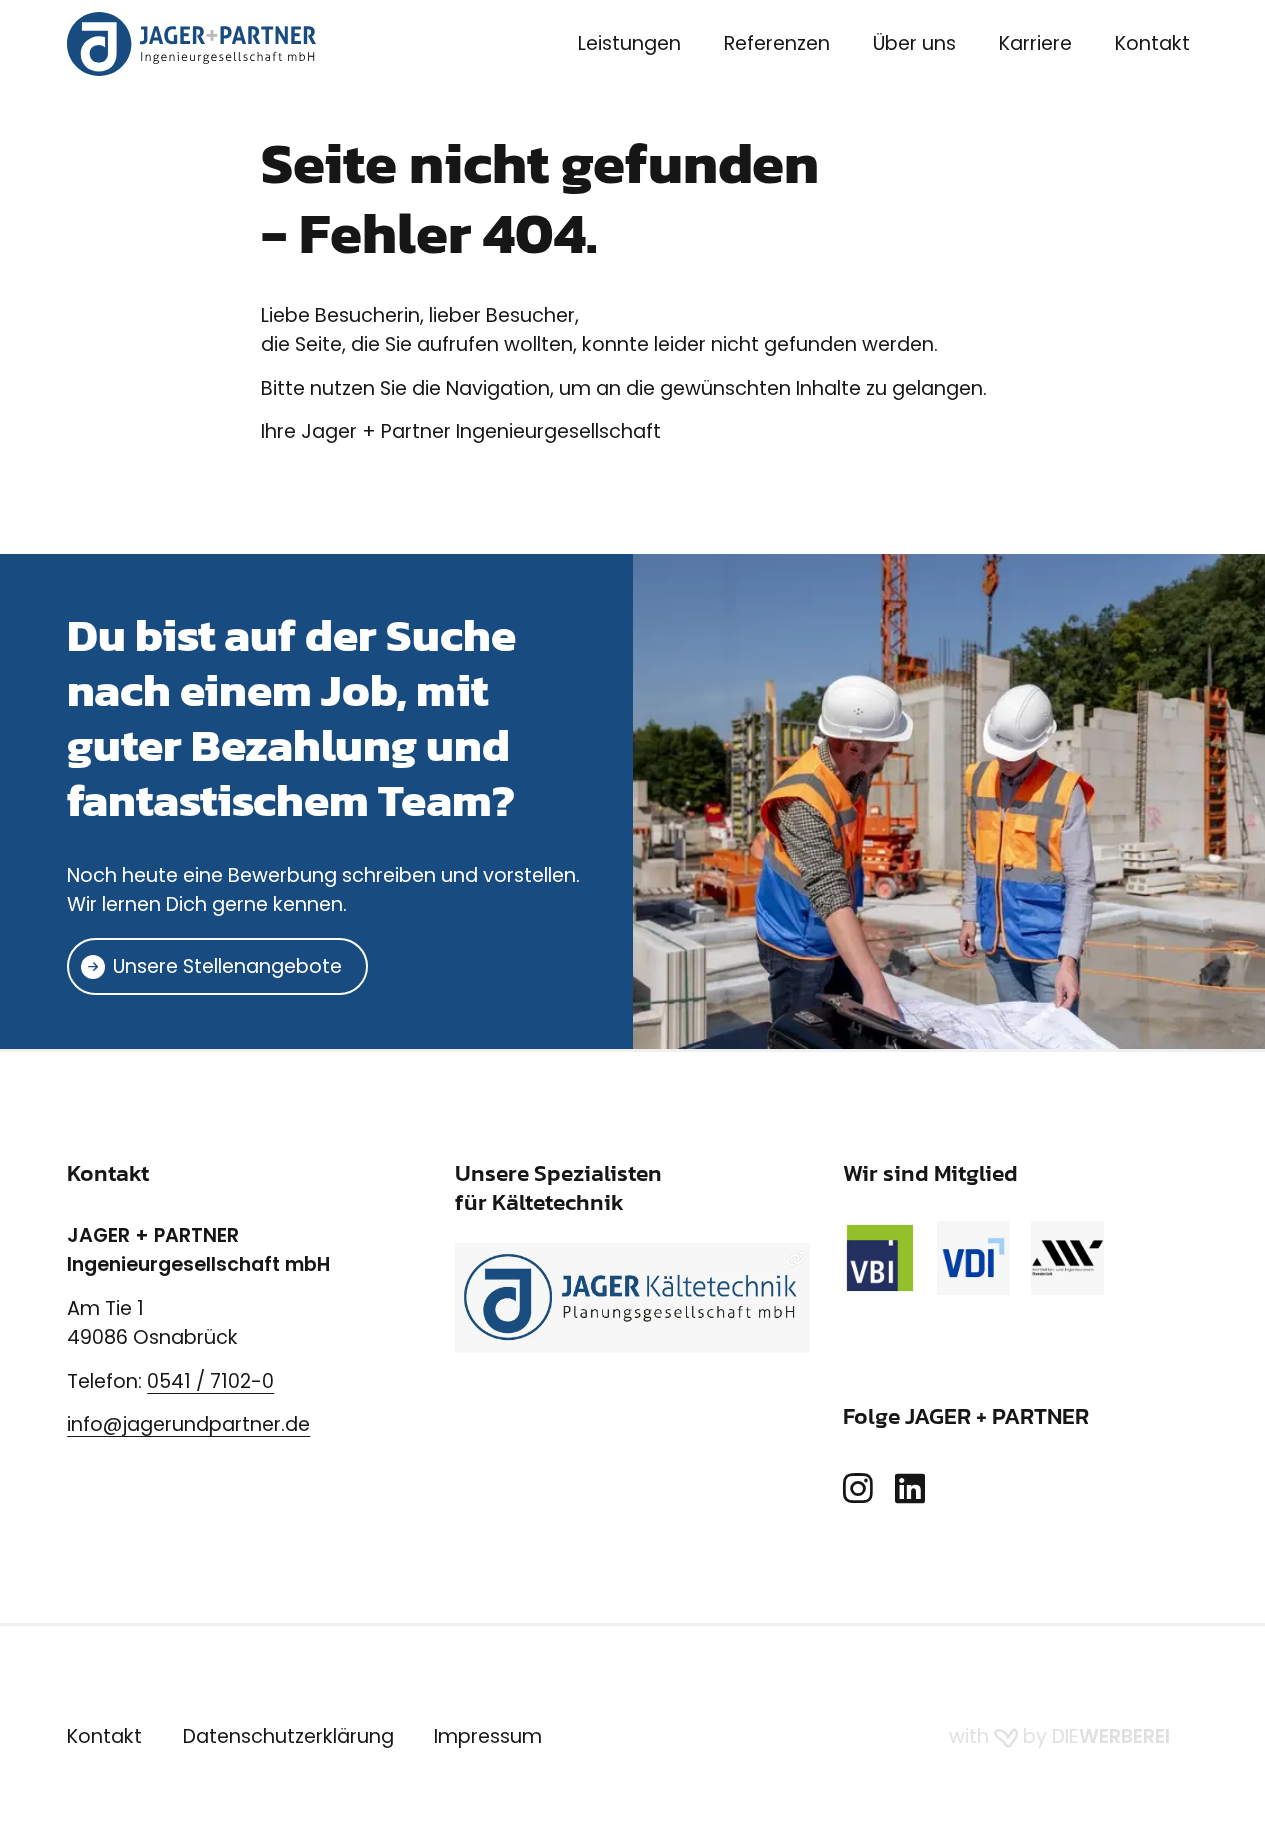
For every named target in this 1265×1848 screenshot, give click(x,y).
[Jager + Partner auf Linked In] (910, 1489)
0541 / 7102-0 (210, 1381)
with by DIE (1059, 1736)
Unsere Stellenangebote (227, 966)
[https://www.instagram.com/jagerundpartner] (858, 1489)
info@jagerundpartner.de (188, 1424)
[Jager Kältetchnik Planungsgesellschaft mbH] (632, 1298)
